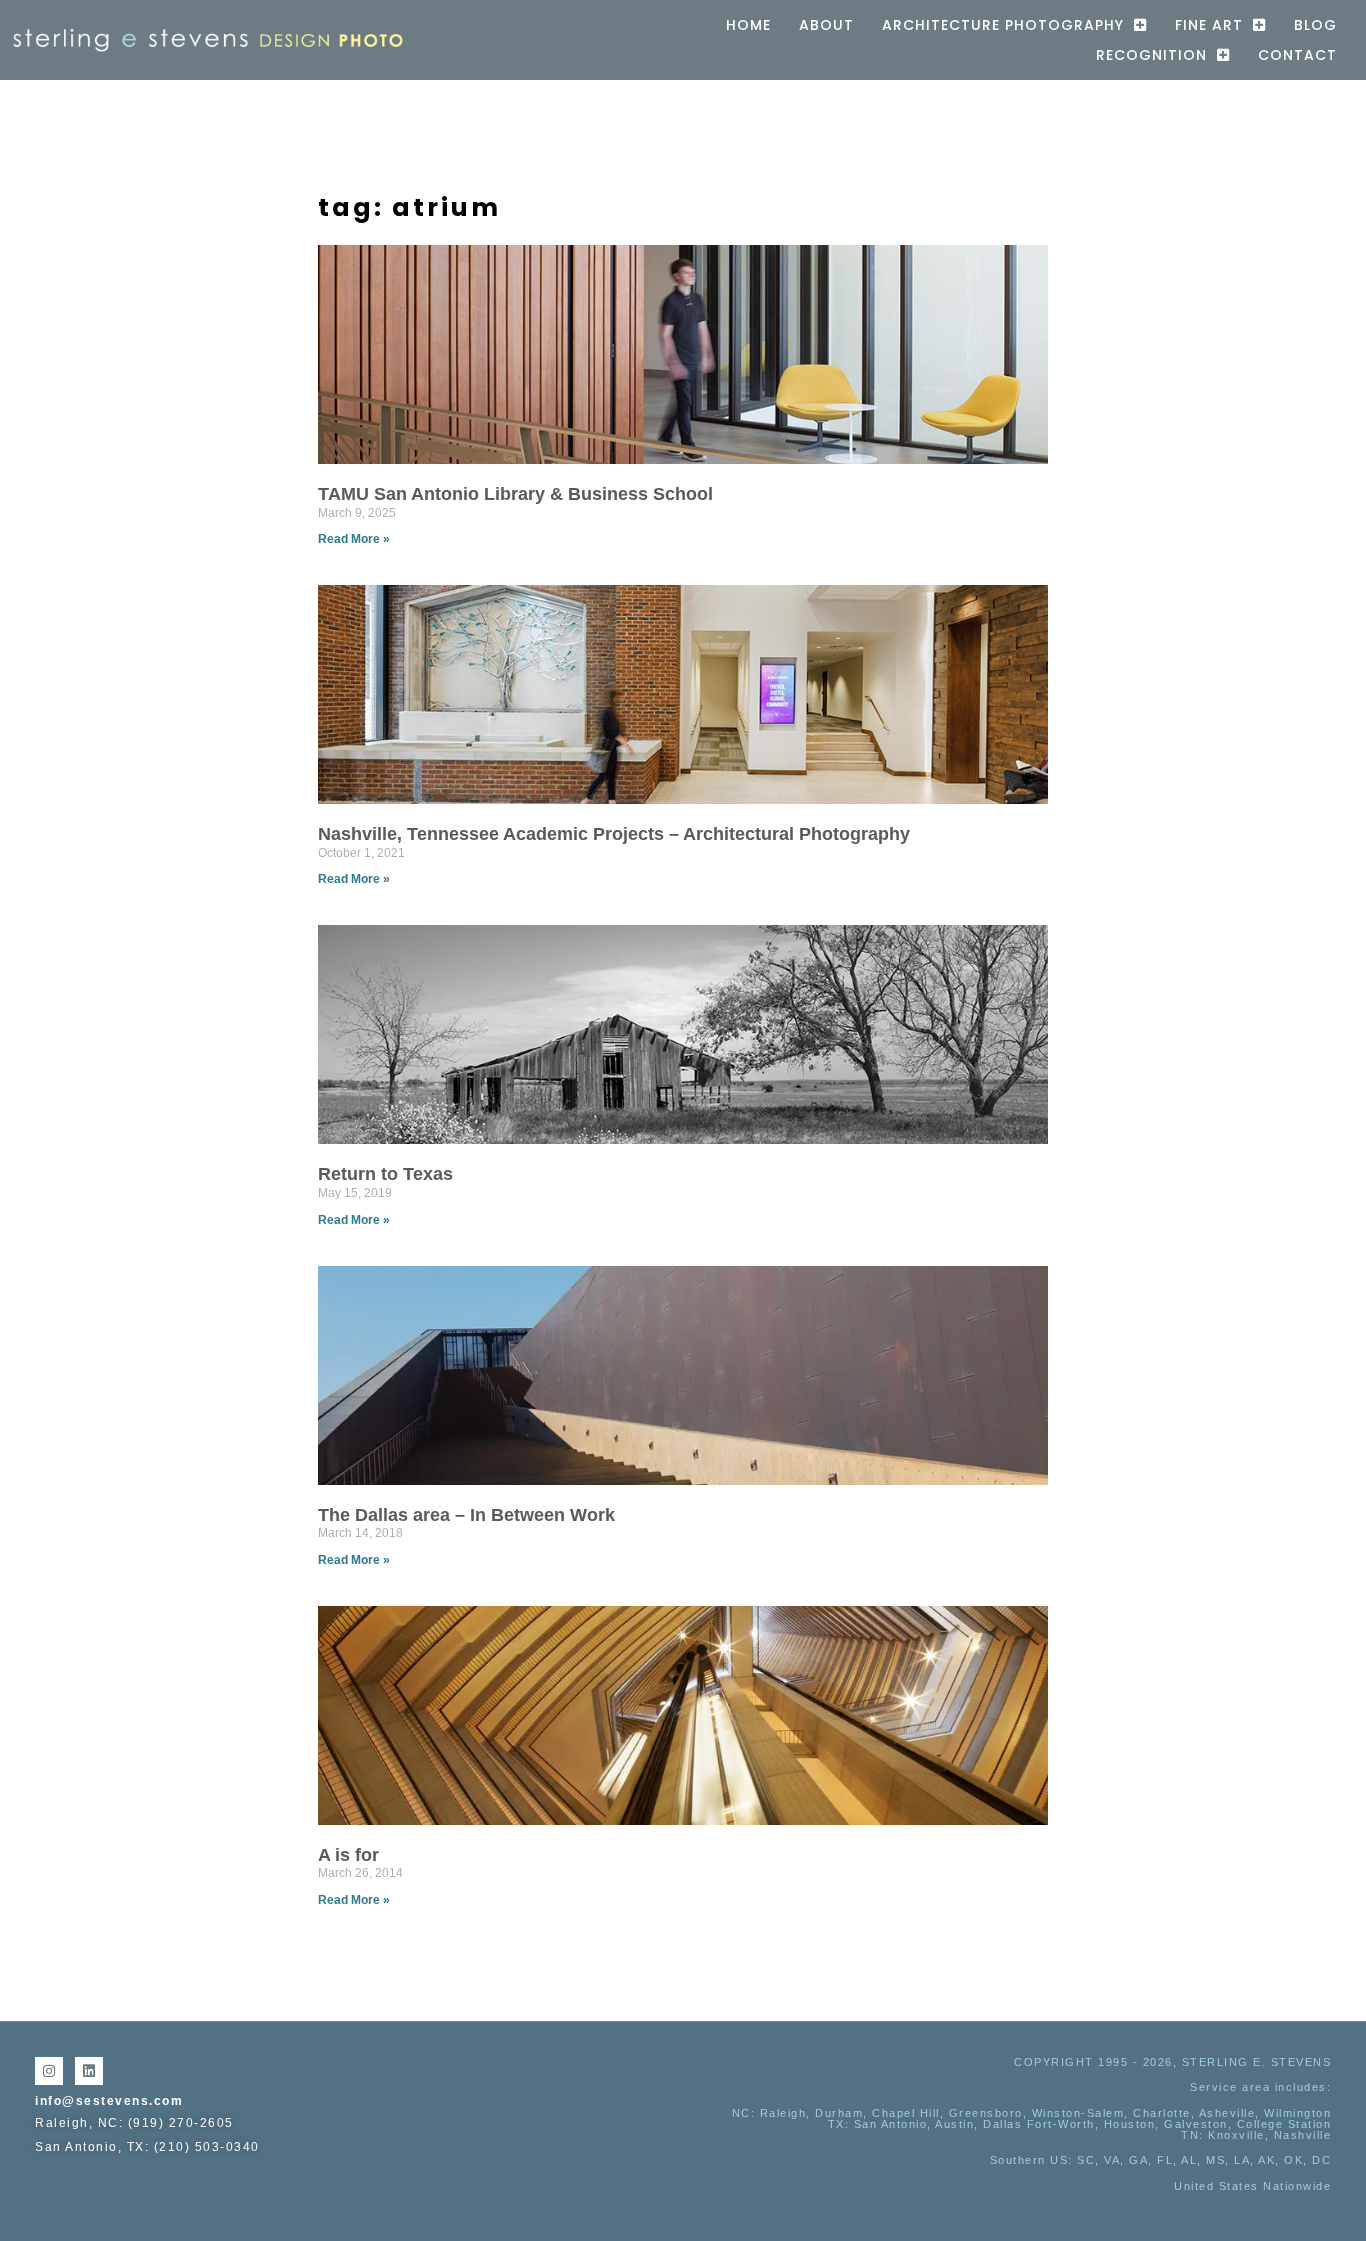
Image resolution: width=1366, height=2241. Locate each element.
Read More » (354, 539)
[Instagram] (49, 2071)
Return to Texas (385, 1174)
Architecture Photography (1003, 25)
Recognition (1151, 55)
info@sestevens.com (109, 2101)
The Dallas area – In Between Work (466, 1515)
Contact (1297, 55)
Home (748, 25)
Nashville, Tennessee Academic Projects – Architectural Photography (614, 834)
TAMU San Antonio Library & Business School (515, 494)
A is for (348, 1855)
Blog (1315, 25)
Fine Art (1209, 25)
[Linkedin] (89, 2071)
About (826, 25)
